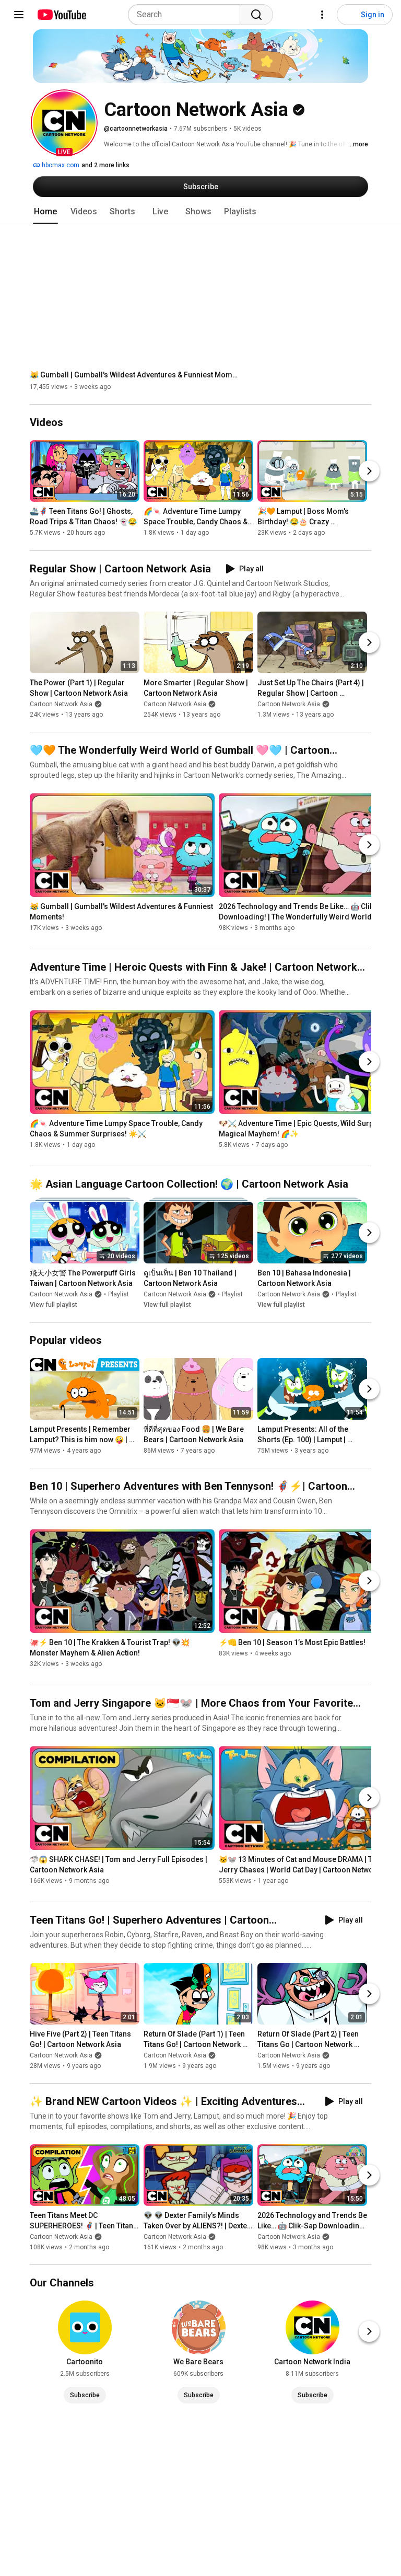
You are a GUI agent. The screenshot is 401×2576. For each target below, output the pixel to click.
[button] (64, 123)
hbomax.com (60, 165)
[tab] (45, 212)
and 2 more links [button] (105, 165)
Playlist (119, 1294)
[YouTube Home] (61, 15)
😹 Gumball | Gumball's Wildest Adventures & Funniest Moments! (134, 375)
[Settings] (322, 15)
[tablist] (200, 212)
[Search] (256, 15)
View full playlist (54, 1305)
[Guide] (19, 15)
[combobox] (187, 15)
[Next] (369, 471)
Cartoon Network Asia (61, 704)
